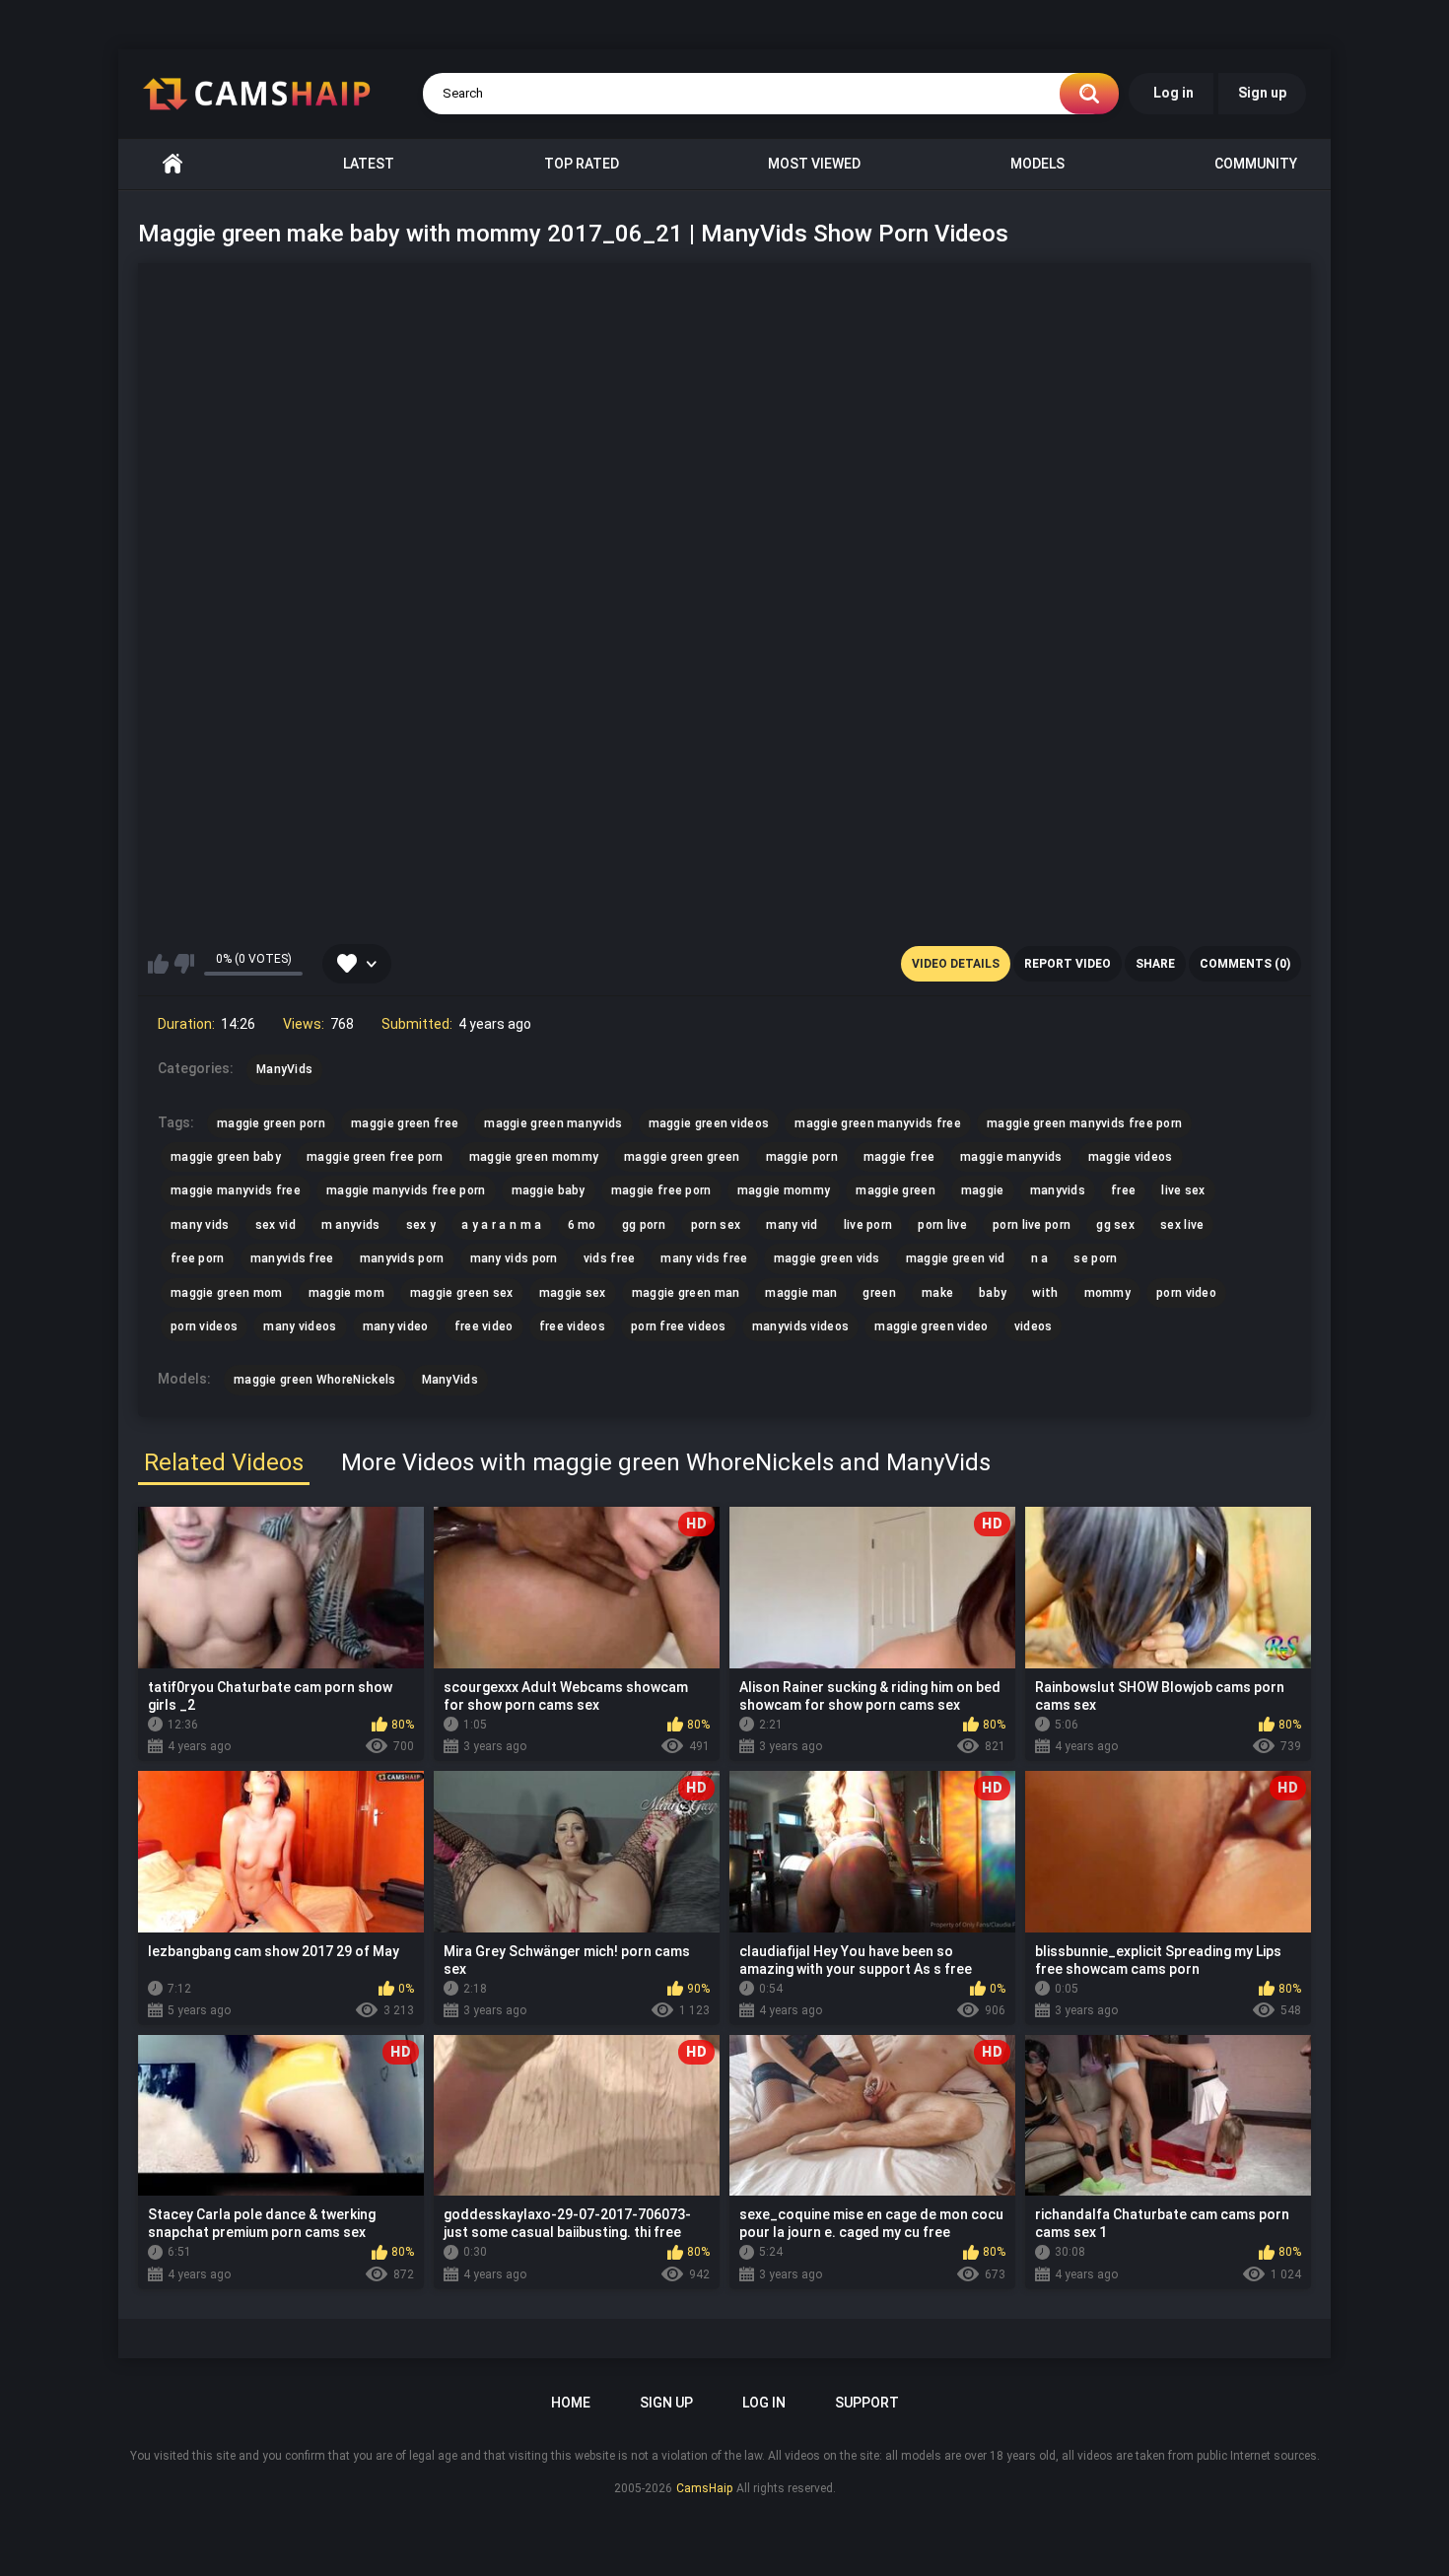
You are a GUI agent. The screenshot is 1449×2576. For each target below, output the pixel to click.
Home (172, 164)
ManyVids (450, 1380)
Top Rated (582, 164)
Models (1037, 164)
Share (1155, 964)
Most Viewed (814, 164)
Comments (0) (1245, 964)
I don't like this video (184, 964)
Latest (369, 164)
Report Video (1068, 964)
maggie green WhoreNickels (315, 1380)
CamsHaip (704, 2488)
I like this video (158, 964)
